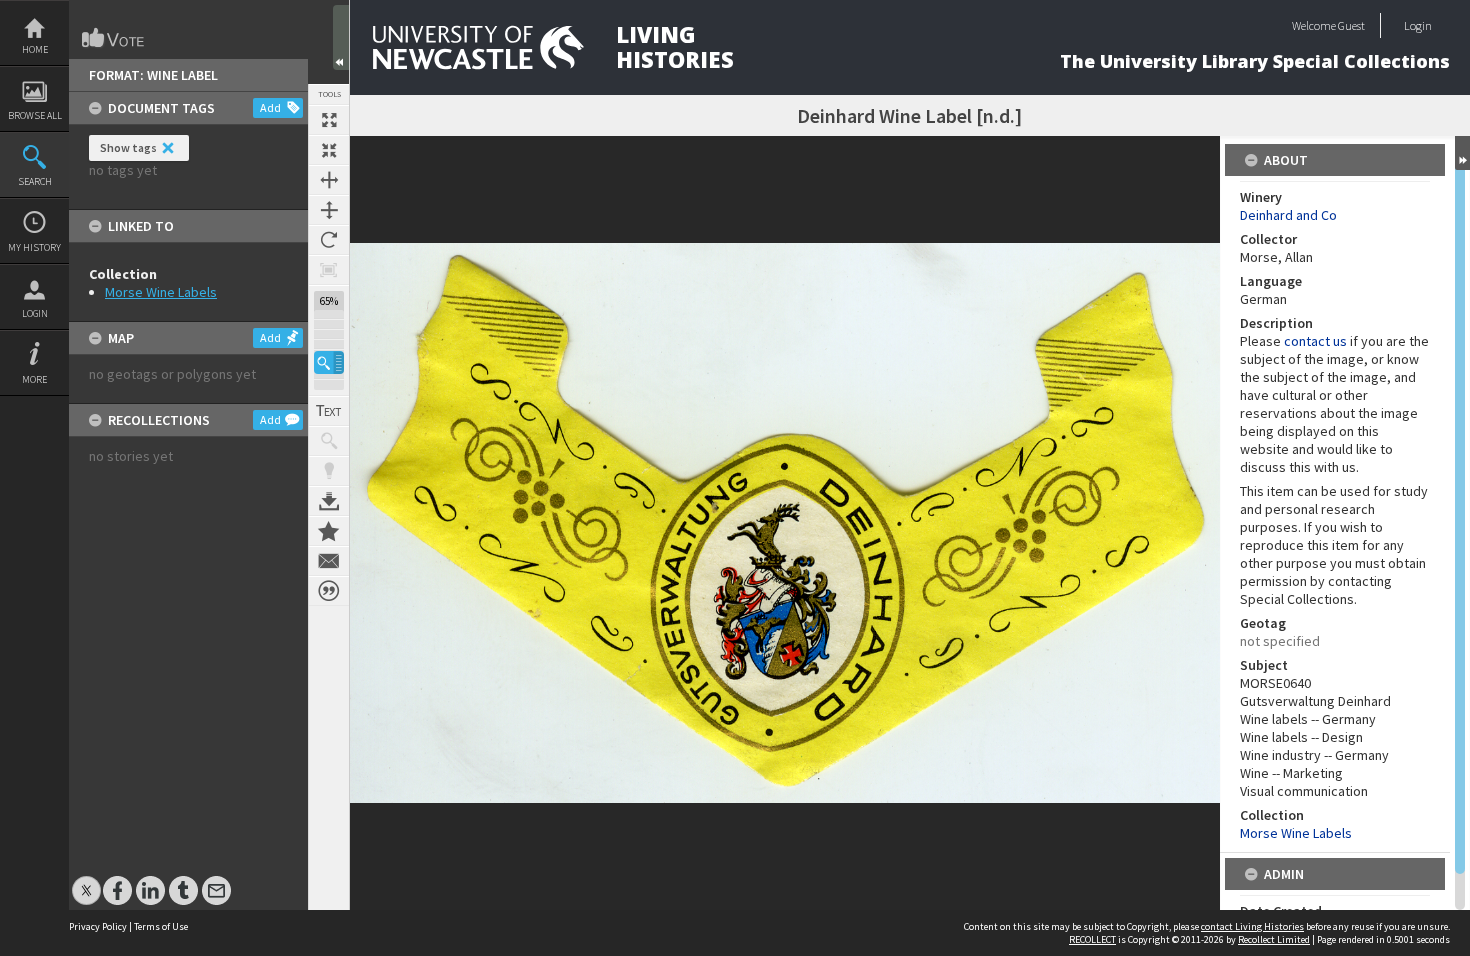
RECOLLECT (1092, 939)
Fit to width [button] (329, 180)
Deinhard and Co (1288, 215)
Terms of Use (161, 926)
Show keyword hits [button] (329, 441)
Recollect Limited (1274, 939)
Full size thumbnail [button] (329, 120)
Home (35, 49)
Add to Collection (329, 531)
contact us (1315, 341)
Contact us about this (329, 561)
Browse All (35, 115)
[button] (329, 362)
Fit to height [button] (329, 210)
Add (270, 107)
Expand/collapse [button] (1462, 153)
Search (35, 181)
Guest (1351, 25)
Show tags (128, 147)
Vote (114, 38)
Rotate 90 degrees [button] (329, 240)
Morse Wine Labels (161, 292)
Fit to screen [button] (329, 150)
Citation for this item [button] (329, 591)
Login (35, 313)
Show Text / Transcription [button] (329, 411)
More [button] (34, 379)
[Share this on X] (86, 880)
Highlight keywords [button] (329, 471)
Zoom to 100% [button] (329, 270)
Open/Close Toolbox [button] (341, 37)
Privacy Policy (98, 926)
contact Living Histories (1252, 926)
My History (34, 247)
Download (329, 501)
